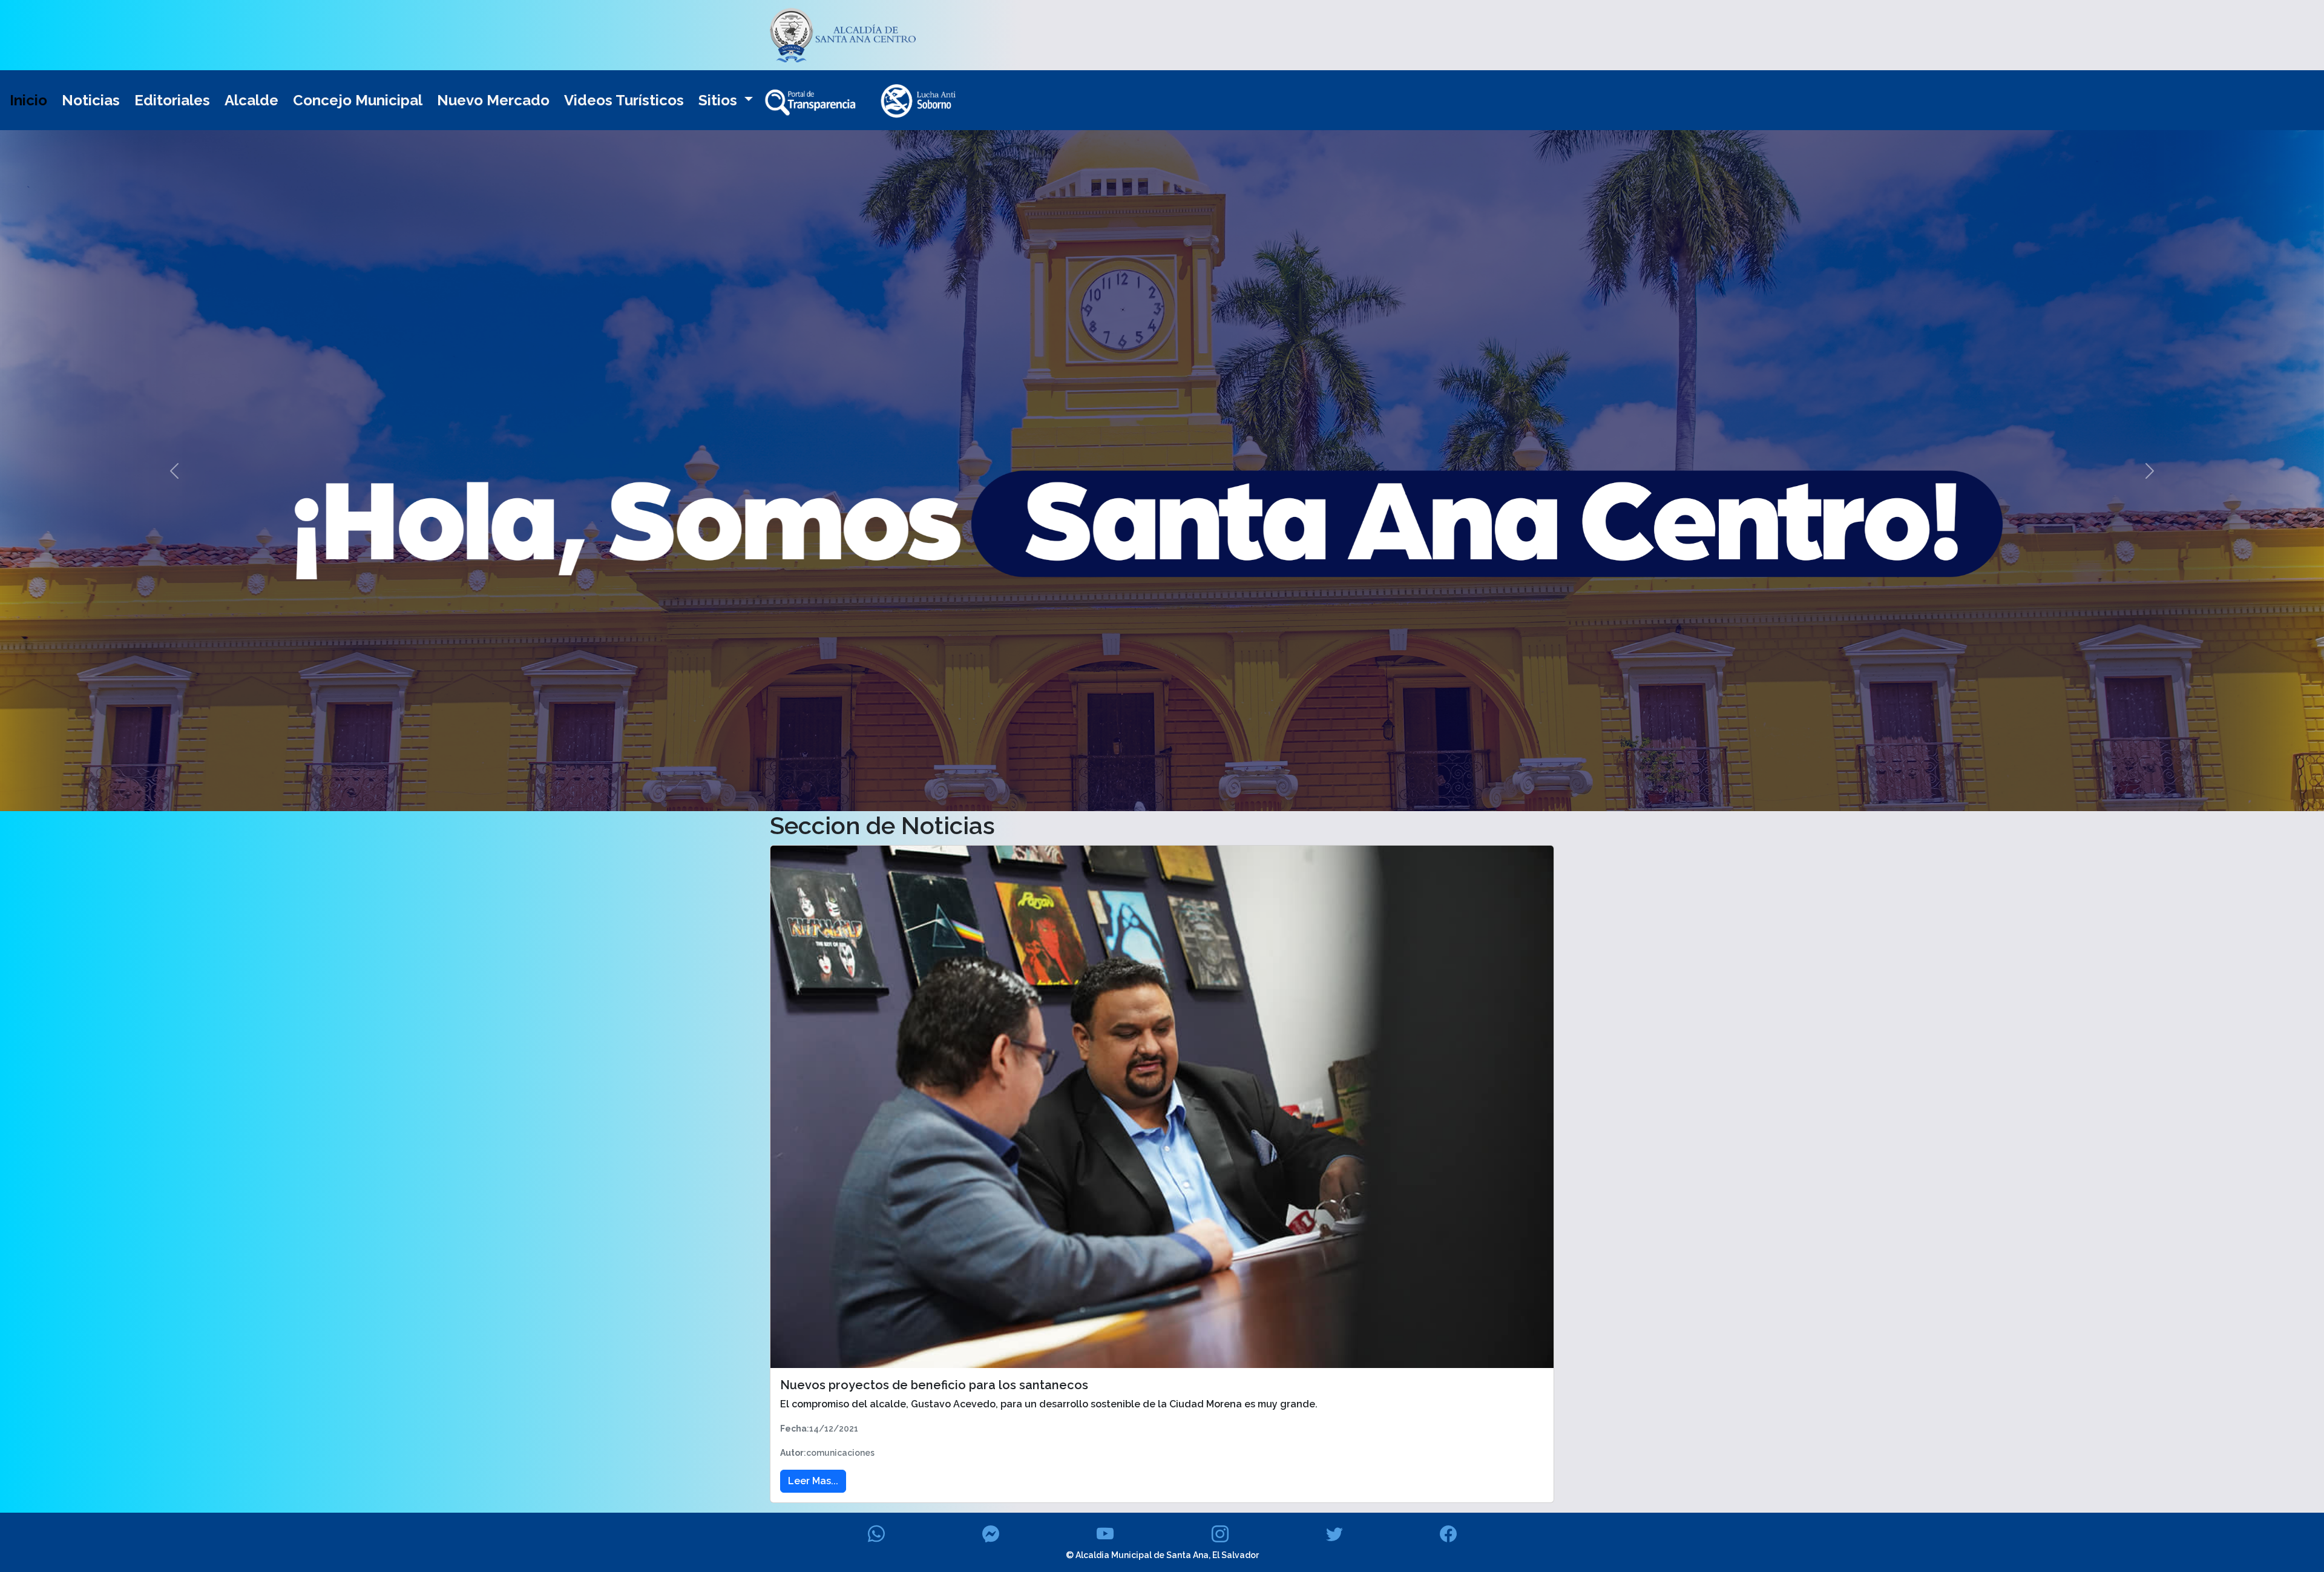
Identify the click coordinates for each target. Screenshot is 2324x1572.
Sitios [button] (720, 100)
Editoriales (172, 100)
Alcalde (251, 100)
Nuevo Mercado (493, 100)
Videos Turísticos (624, 100)
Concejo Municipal (358, 100)
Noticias (91, 100)
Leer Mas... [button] (813, 1481)
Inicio (28, 100)
